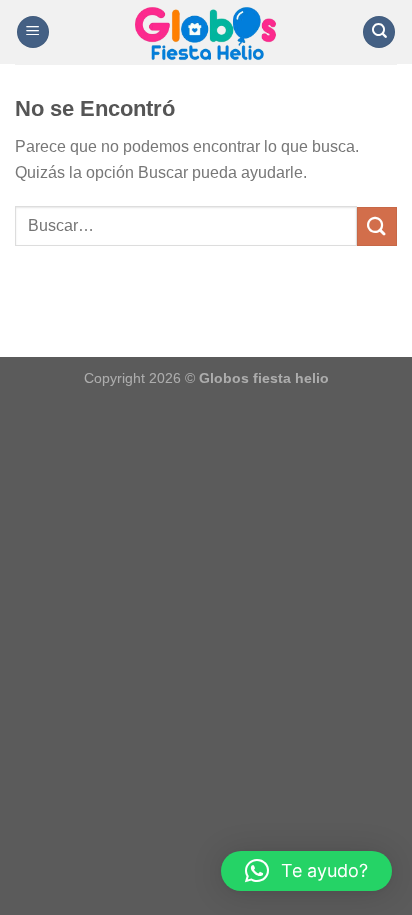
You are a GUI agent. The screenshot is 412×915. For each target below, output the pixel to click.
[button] (306, 871)
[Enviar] (377, 226)
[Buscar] (379, 32)
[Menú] (33, 32)
